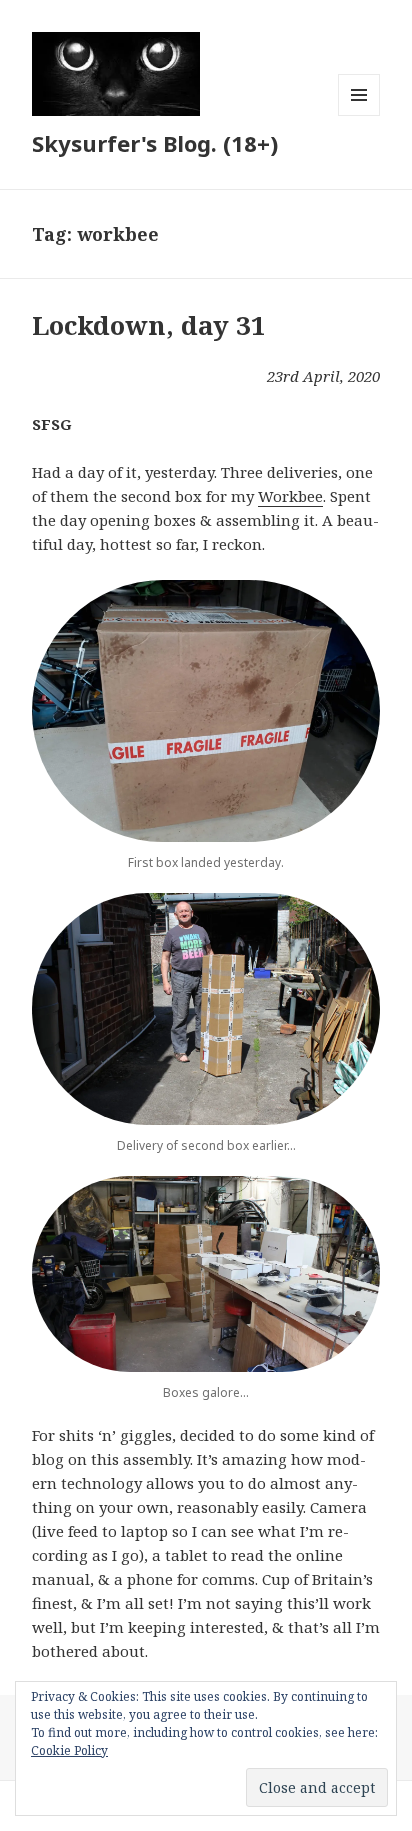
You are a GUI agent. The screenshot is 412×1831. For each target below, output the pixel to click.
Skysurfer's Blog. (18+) (155, 143)
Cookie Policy (69, 1750)
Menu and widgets (359, 115)
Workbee (290, 496)
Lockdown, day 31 (149, 325)
